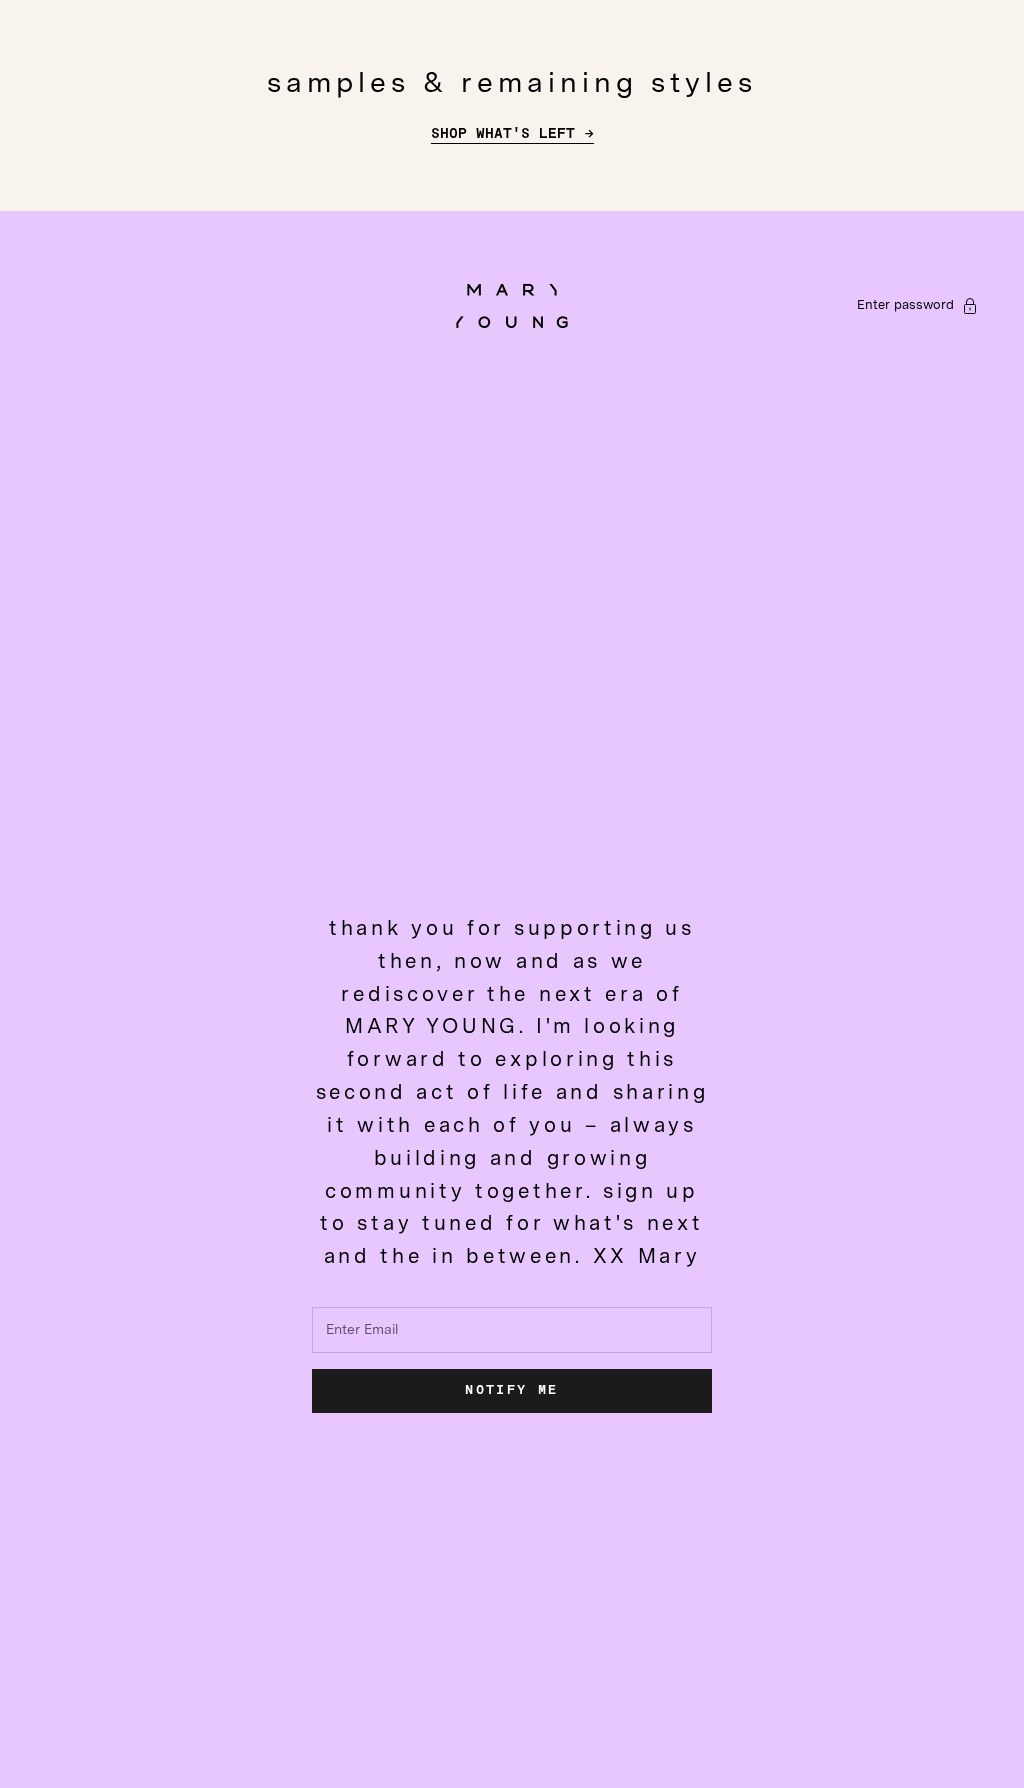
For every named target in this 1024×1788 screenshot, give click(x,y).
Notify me (511, 1390)
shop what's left (503, 134)
